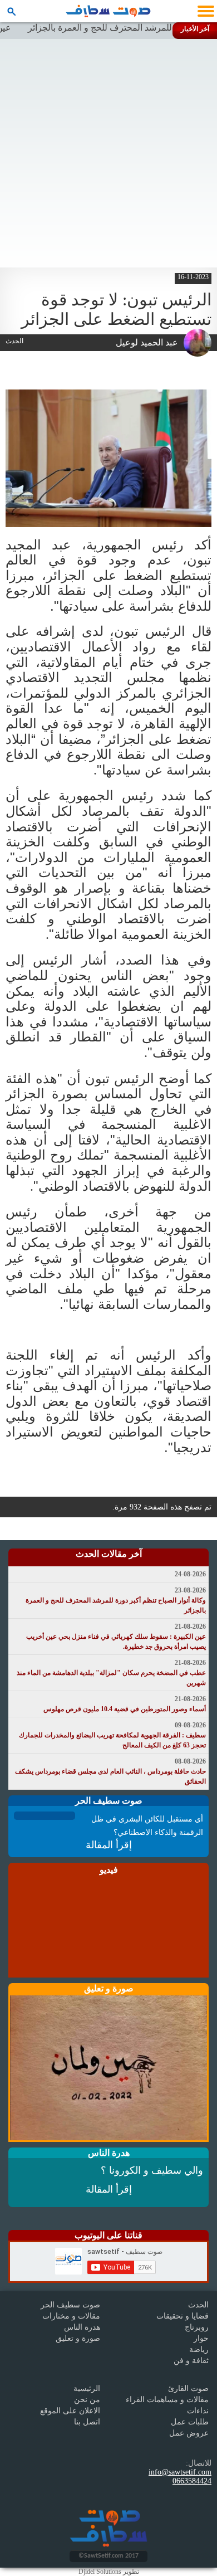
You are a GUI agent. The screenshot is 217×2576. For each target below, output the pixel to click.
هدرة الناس (82, 2327)
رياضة (199, 2349)
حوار (201, 2338)
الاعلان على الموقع (70, 2411)
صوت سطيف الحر (70, 2305)
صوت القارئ (188, 2388)
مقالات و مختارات (71, 2316)
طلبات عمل (190, 2422)
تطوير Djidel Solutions (109, 2572)
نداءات (198, 2411)
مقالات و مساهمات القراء (167, 2400)
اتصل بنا (87, 2422)
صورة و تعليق (78, 2338)
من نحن (87, 2400)
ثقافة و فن (191, 2361)
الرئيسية (87, 2388)
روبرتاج (197, 2327)
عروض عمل (189, 2433)
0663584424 (192, 2481)
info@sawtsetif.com (180, 2472)
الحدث (198, 2305)
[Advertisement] (108, 153)
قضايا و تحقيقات (183, 2316)
